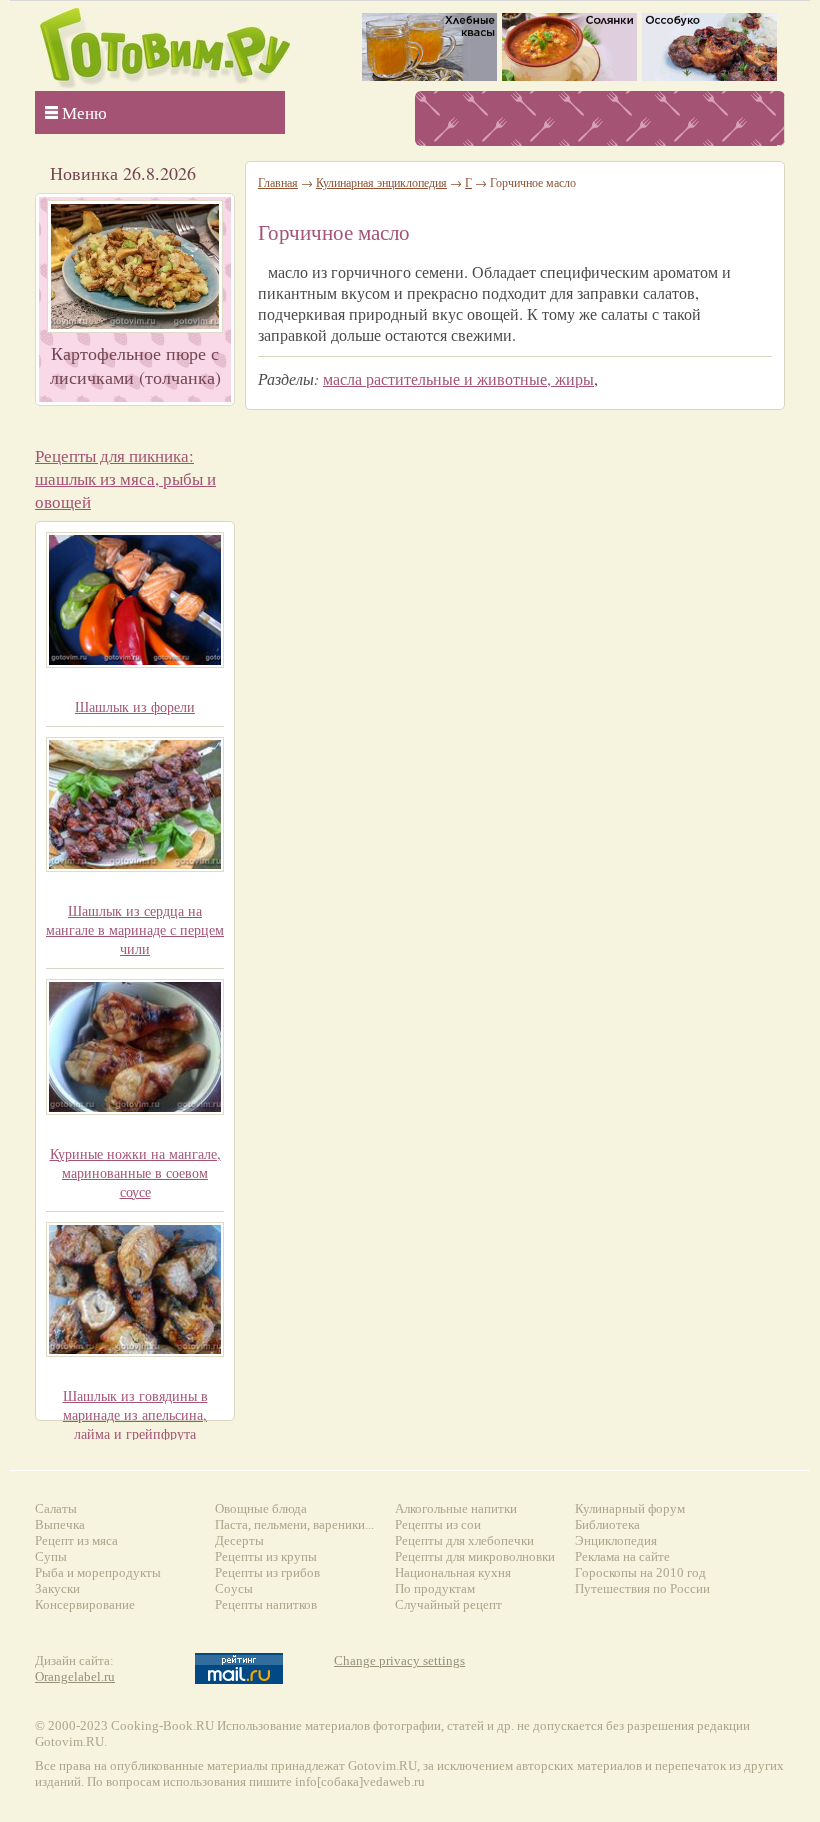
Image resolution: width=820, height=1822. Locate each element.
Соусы (234, 1588)
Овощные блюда (261, 1508)
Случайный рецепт (448, 1604)
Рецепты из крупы (266, 1556)
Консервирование (85, 1604)
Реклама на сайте (622, 1556)
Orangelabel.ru (75, 1676)
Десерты (239, 1540)
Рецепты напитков (266, 1604)
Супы (51, 1556)
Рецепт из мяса (76, 1540)
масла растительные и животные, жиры (458, 378)
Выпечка (60, 1524)
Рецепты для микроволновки (475, 1556)
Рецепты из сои (438, 1524)
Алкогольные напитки (456, 1508)
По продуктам (435, 1588)
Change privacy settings (399, 1660)
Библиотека (607, 1524)
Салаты (56, 1508)
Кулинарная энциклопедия (381, 182)
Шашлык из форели (135, 706)
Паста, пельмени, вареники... (294, 1524)
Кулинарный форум (630, 1508)
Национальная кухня (453, 1572)
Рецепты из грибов (267, 1572)
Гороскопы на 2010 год (640, 1572)
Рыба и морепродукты (98, 1572)
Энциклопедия (616, 1540)
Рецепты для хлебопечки (464, 1540)
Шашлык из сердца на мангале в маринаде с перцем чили (135, 929)
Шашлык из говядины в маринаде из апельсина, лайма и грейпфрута (135, 1414)
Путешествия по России (642, 1588)
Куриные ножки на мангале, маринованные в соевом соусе (135, 1172)
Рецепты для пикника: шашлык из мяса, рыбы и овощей (125, 478)
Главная (278, 182)
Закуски (57, 1588)
